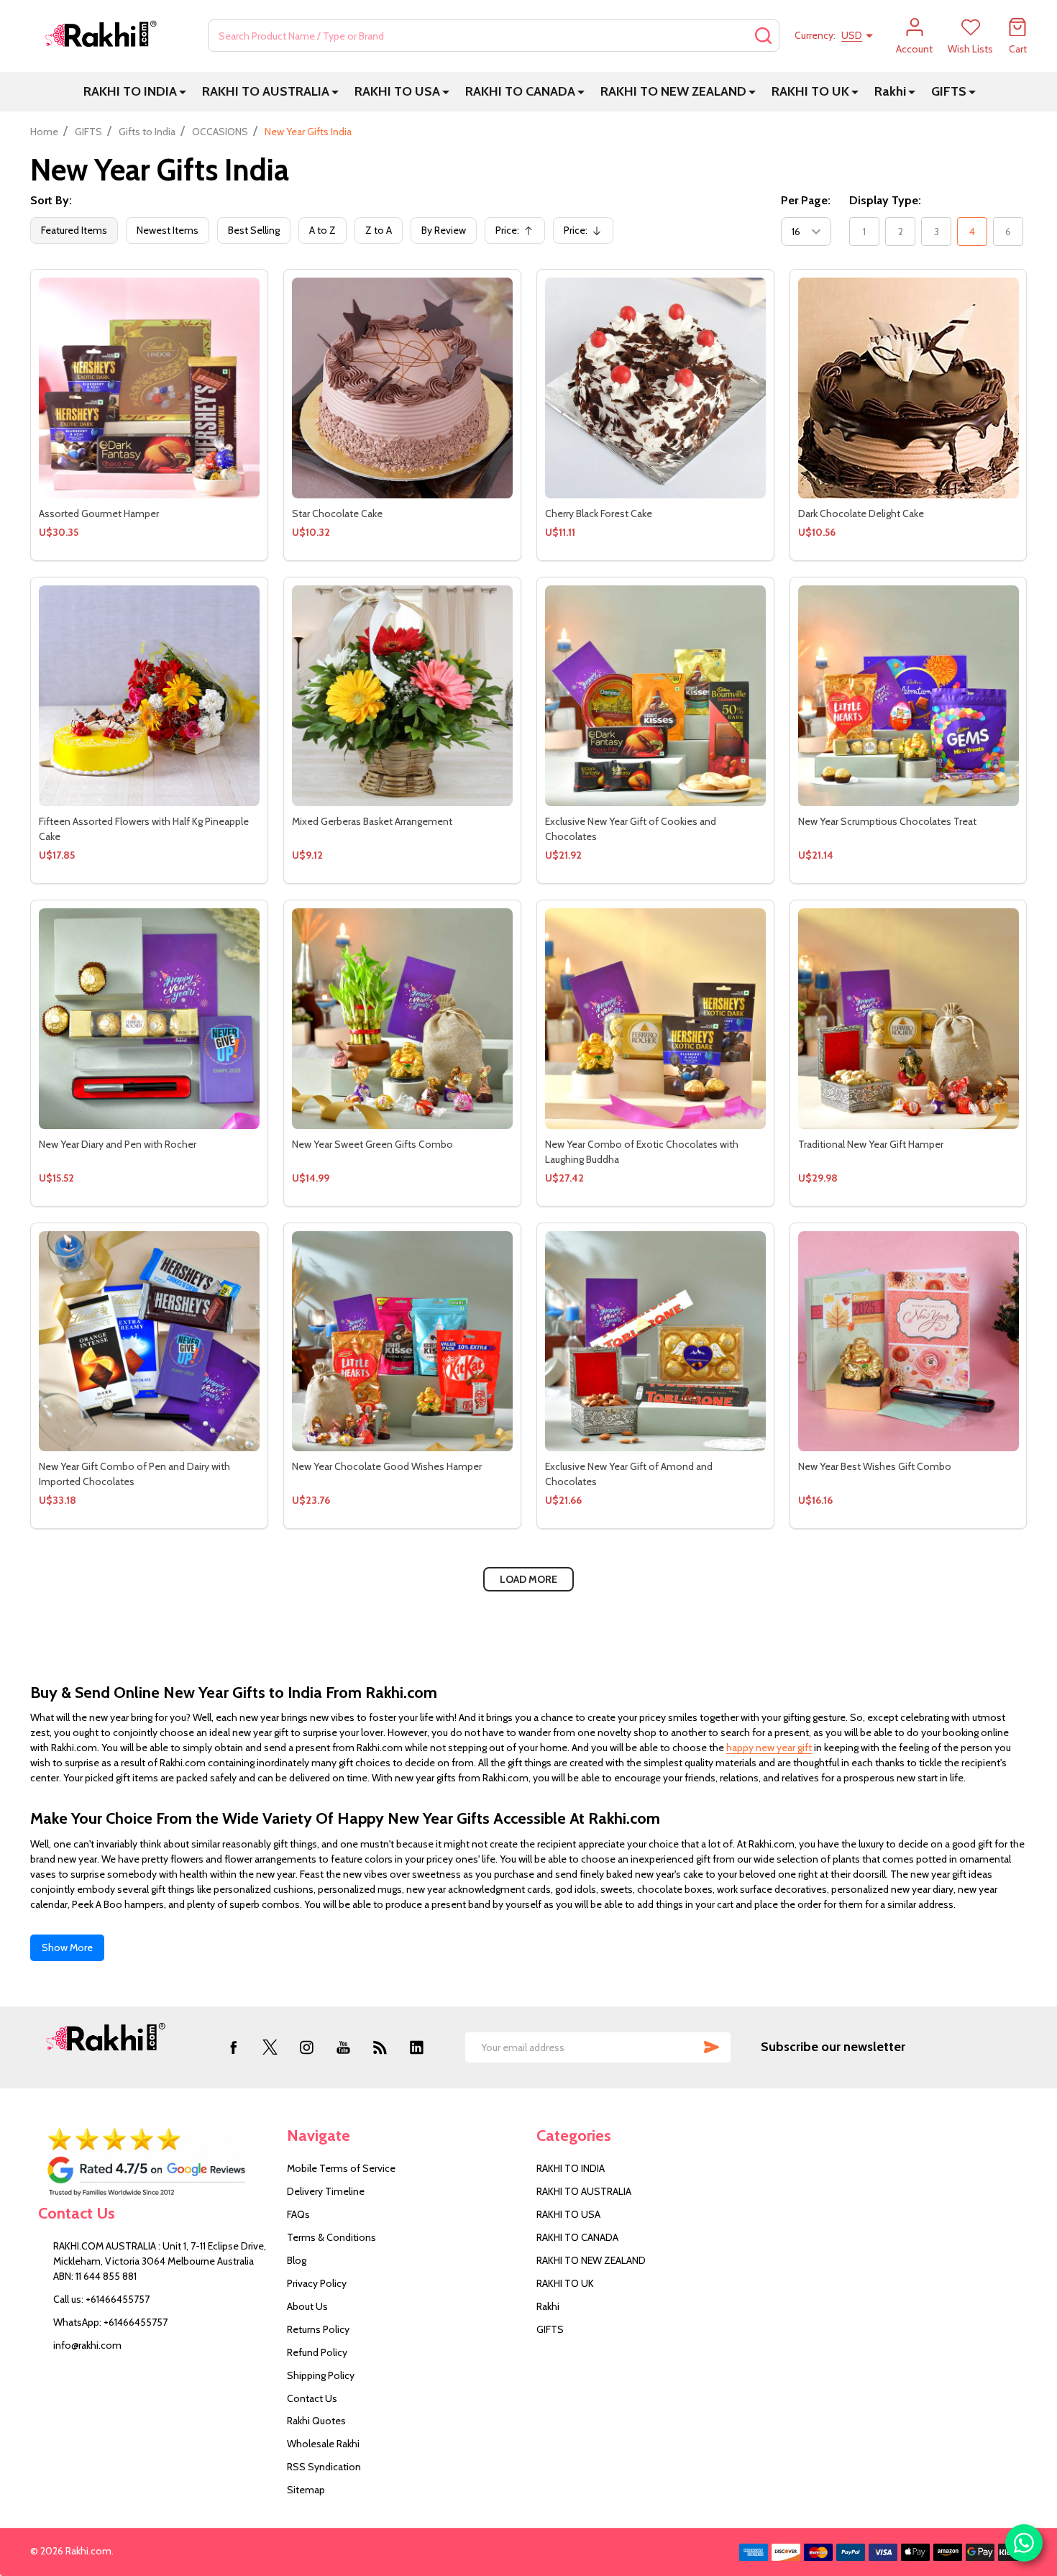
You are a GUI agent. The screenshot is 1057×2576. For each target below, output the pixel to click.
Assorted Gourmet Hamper (99, 513)
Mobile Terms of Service (341, 2168)
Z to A (379, 230)
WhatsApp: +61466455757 (110, 2322)
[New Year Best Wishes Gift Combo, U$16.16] (909, 1342)
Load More (528, 1579)
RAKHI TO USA (397, 91)
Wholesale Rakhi (323, 2444)
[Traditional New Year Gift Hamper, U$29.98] (909, 1019)
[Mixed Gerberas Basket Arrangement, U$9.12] (402, 696)
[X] (270, 2047)
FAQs (298, 2214)
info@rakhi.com (87, 2345)
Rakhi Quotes (316, 2421)
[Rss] (380, 2047)
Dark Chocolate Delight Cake (861, 513)
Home (44, 132)
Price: (518, 234)
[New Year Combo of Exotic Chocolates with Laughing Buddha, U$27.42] (655, 1019)
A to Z (322, 230)
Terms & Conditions (331, 2237)
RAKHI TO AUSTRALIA (266, 91)
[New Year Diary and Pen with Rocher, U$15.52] (149, 1019)
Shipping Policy (321, 2375)
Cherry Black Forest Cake (599, 513)
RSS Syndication (324, 2467)
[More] (183, 92)
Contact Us (312, 2398)
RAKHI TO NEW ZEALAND (673, 91)
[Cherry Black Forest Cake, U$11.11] (655, 388)
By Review (444, 230)
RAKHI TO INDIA (130, 91)
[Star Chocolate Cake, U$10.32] (402, 388)
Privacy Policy (317, 2283)
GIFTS (949, 91)
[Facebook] (233, 2047)
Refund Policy (317, 2352)
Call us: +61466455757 (101, 2299)
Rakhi (890, 91)
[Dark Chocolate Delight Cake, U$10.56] (909, 388)
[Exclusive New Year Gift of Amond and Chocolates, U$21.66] (655, 1342)
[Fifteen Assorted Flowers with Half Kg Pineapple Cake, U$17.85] (149, 696)
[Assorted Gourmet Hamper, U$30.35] (149, 388)
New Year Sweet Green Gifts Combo (372, 1144)
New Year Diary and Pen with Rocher (118, 1144)
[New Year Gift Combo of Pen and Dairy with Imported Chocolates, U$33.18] (149, 1342)
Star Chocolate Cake (337, 513)
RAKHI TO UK (810, 91)
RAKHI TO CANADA (520, 91)
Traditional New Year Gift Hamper (871, 1144)
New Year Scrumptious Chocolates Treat (887, 821)
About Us (307, 2306)
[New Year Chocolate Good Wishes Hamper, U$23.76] (402, 1342)
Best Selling (254, 230)
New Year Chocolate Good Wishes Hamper (387, 1466)
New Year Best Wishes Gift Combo (875, 1466)
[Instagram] (307, 2047)
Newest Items (168, 230)
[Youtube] (343, 2047)
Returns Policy (318, 2329)
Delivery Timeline (326, 2191)
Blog (297, 2260)
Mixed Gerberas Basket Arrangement (372, 821)
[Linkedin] (417, 2047)
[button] (155, 2162)
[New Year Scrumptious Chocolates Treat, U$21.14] (909, 696)
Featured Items (74, 230)
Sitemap (306, 2490)
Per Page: (806, 200)
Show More (67, 1947)
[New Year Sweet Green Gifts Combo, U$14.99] (402, 1019)
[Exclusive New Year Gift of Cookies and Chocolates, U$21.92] (655, 696)
